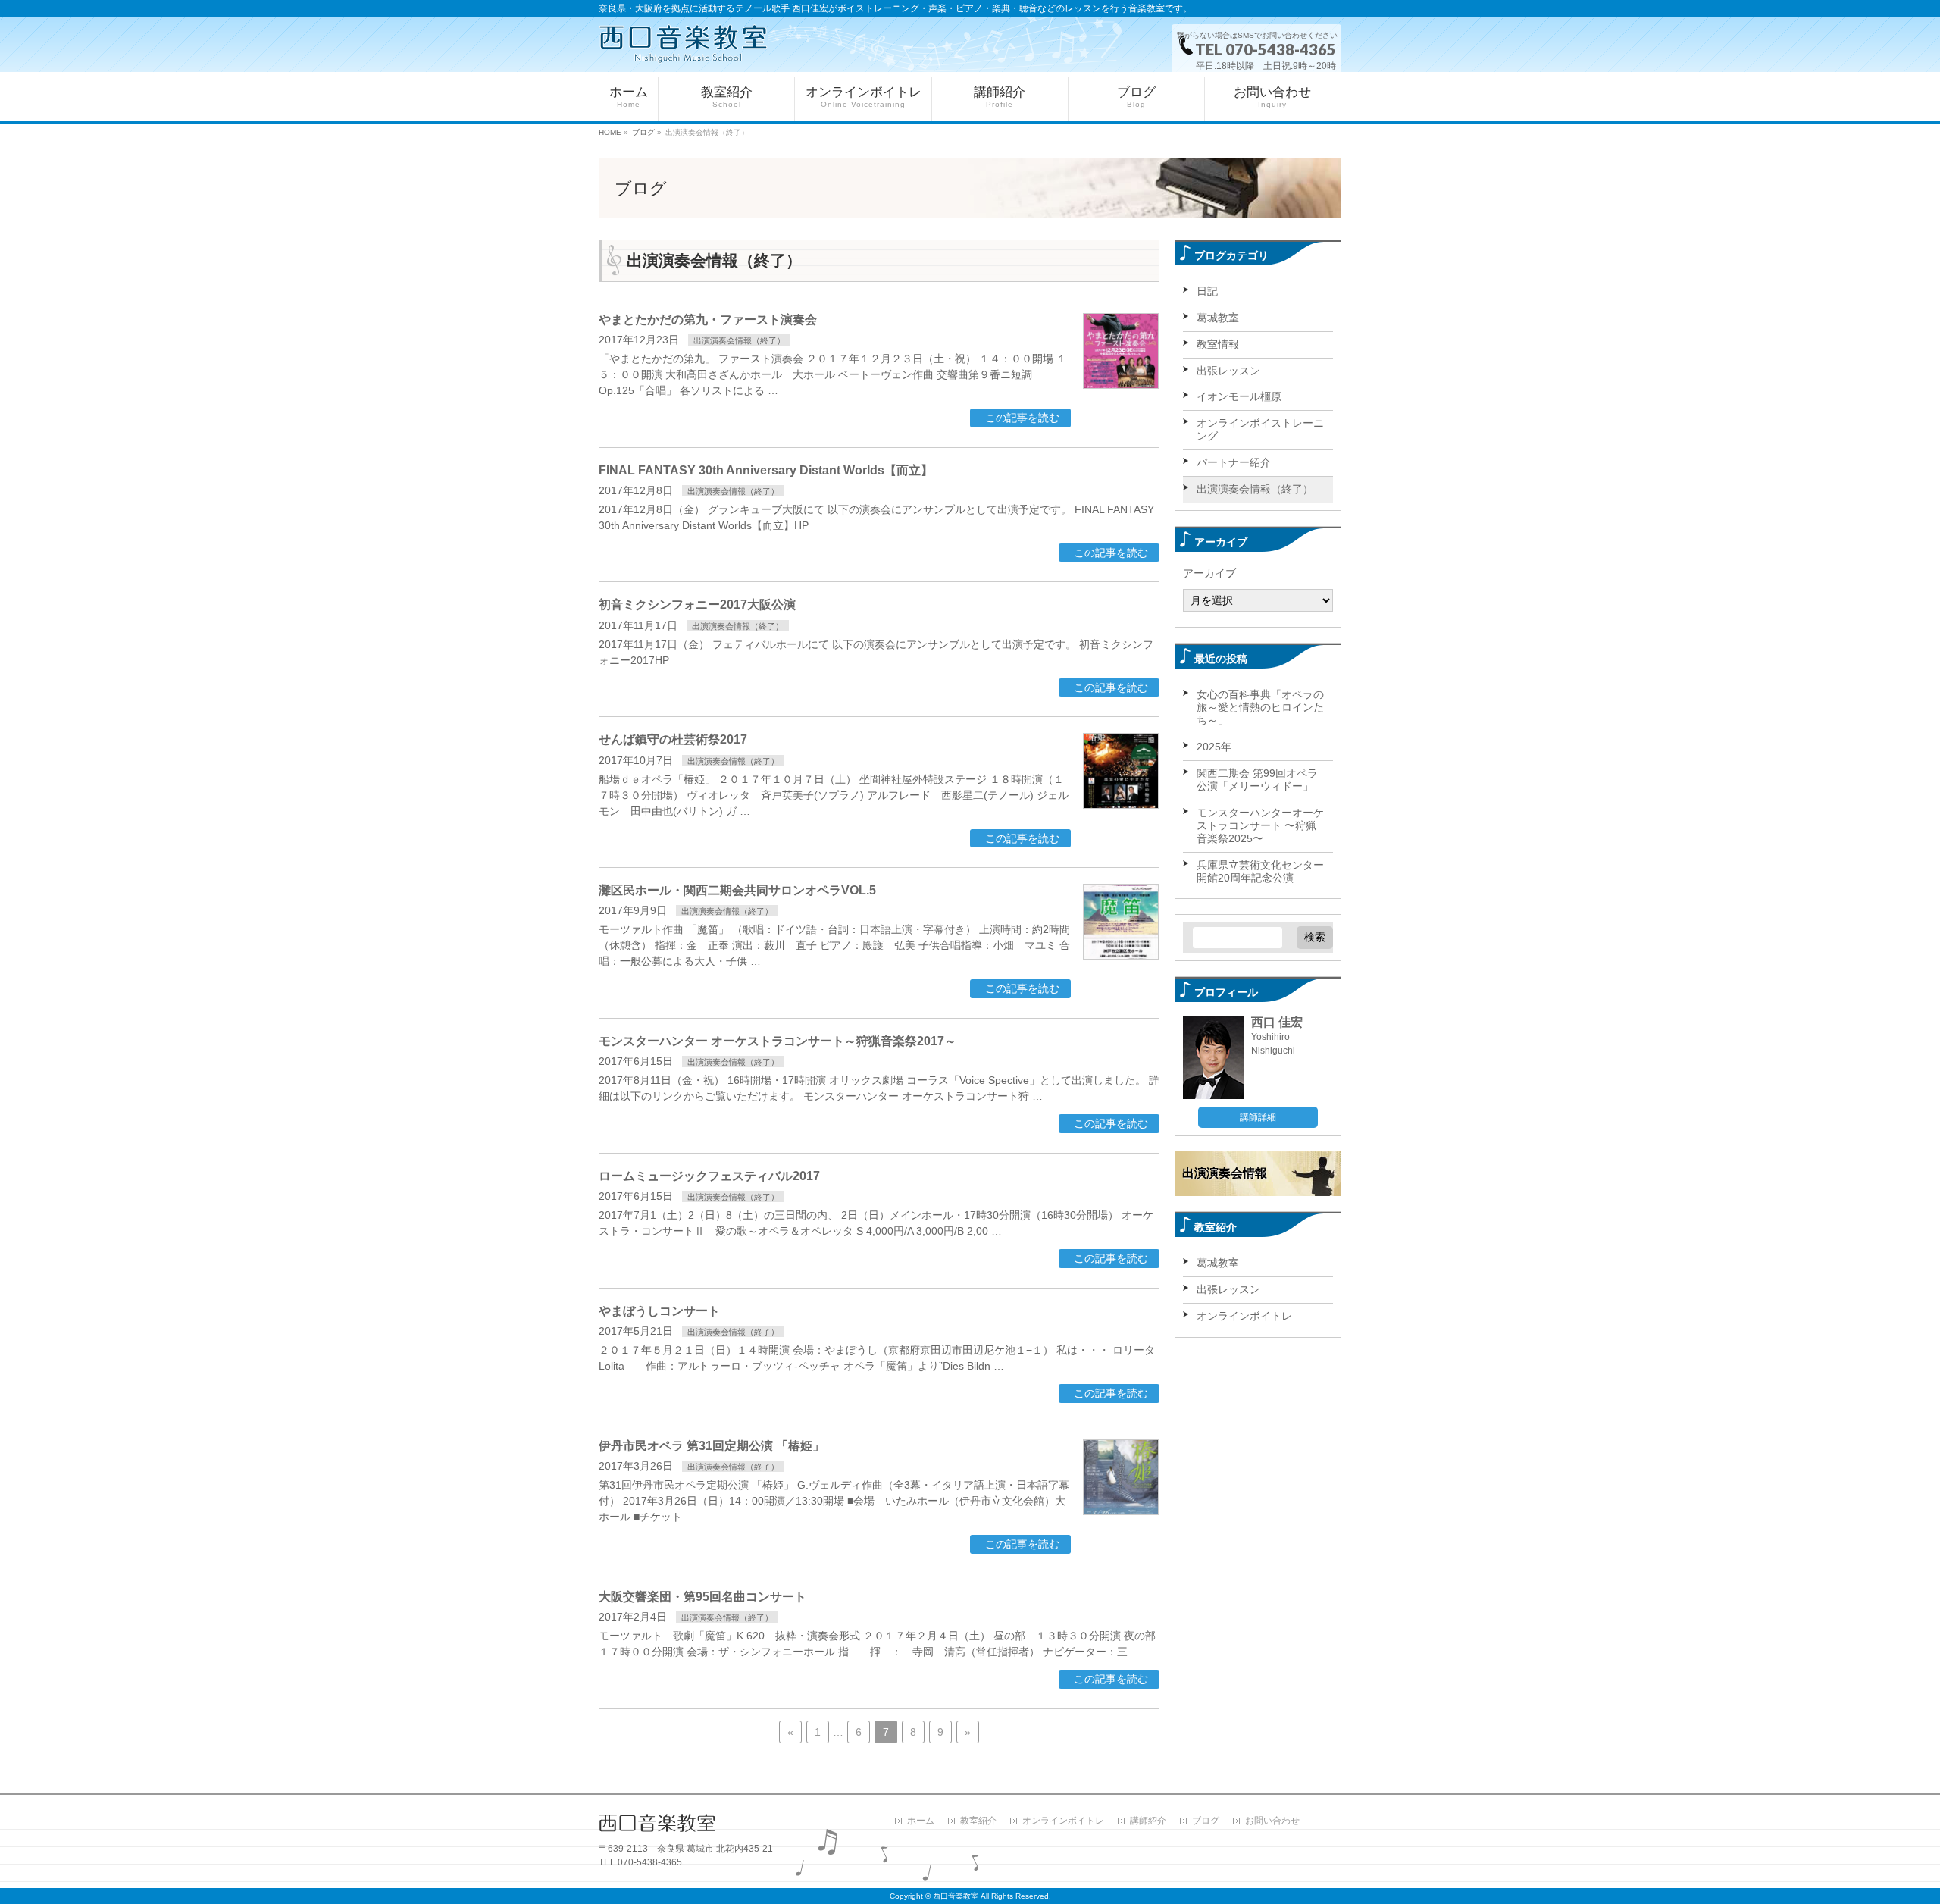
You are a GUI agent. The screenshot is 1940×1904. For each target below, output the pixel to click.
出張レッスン (1228, 371)
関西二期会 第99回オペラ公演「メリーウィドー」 (1257, 780)
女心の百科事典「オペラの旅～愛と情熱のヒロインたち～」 (1260, 707)
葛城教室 (1218, 318)
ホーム (921, 1821)
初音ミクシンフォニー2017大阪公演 (697, 604)
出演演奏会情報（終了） (739, 340)
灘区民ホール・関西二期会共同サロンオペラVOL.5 (737, 890)
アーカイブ (1209, 573)
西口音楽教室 (956, 1896)
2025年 (1214, 747)
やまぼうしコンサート (659, 1311)
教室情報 (1218, 344)
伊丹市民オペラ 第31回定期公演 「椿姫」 (712, 1446)
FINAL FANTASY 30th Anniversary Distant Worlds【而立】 (766, 470)
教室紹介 (978, 1821)
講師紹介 (1148, 1821)
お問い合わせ (1272, 1821)
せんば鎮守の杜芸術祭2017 (673, 739)
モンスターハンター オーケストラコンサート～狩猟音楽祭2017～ (778, 1041)
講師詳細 (1258, 1117)
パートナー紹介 (1234, 462)
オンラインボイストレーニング (1260, 429)
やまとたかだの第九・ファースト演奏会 (708, 319)
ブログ (1206, 1821)
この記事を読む (1022, 418)
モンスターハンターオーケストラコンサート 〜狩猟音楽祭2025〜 (1260, 825)
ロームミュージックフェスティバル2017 (709, 1176)
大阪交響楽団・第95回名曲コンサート (702, 1597)
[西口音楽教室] (683, 44)
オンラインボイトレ (1244, 1316)
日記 (1207, 291)
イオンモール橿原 (1239, 396)
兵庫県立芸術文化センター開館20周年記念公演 (1260, 871)
